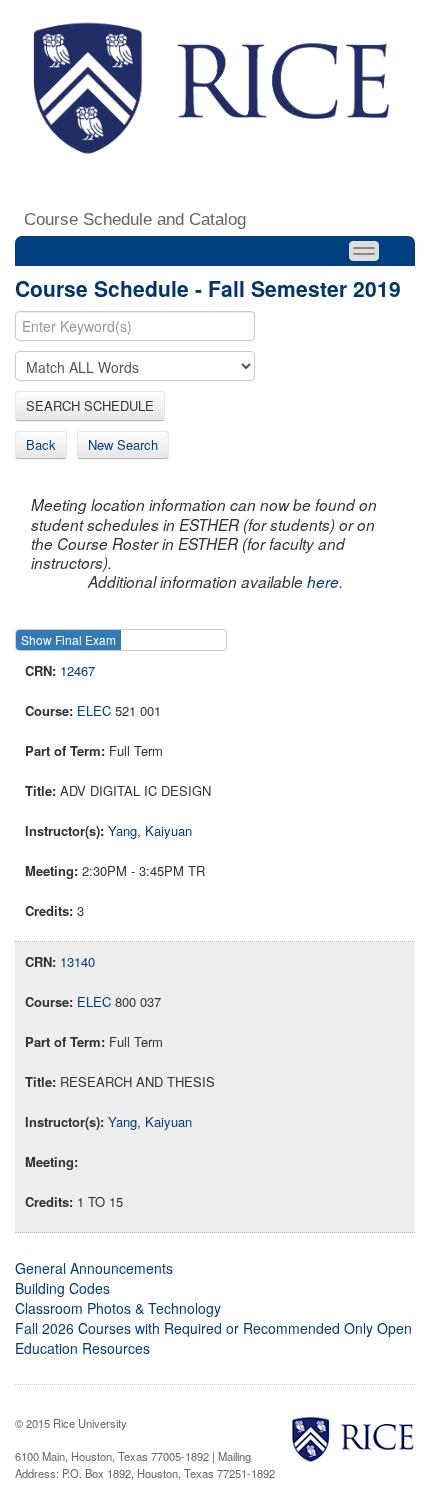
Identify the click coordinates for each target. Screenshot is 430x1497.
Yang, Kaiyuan (150, 830)
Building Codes (62, 1288)
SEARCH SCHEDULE (90, 405)
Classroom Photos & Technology (118, 1308)
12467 (77, 670)
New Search (123, 444)
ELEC (94, 710)
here (323, 581)
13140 (77, 961)
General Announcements (94, 1268)
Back (41, 444)
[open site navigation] (364, 251)
